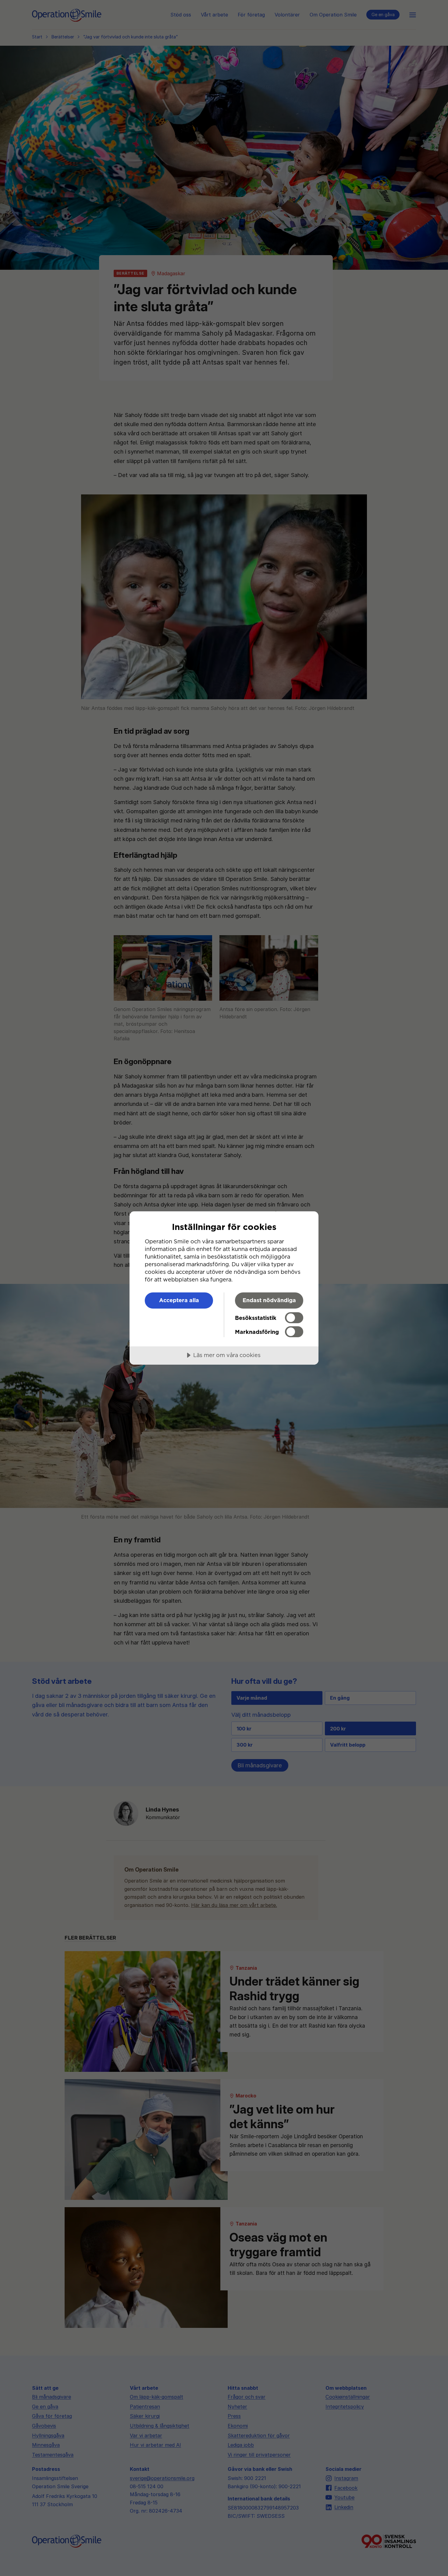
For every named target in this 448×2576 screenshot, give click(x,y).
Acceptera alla (179, 1300)
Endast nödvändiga (269, 1300)
